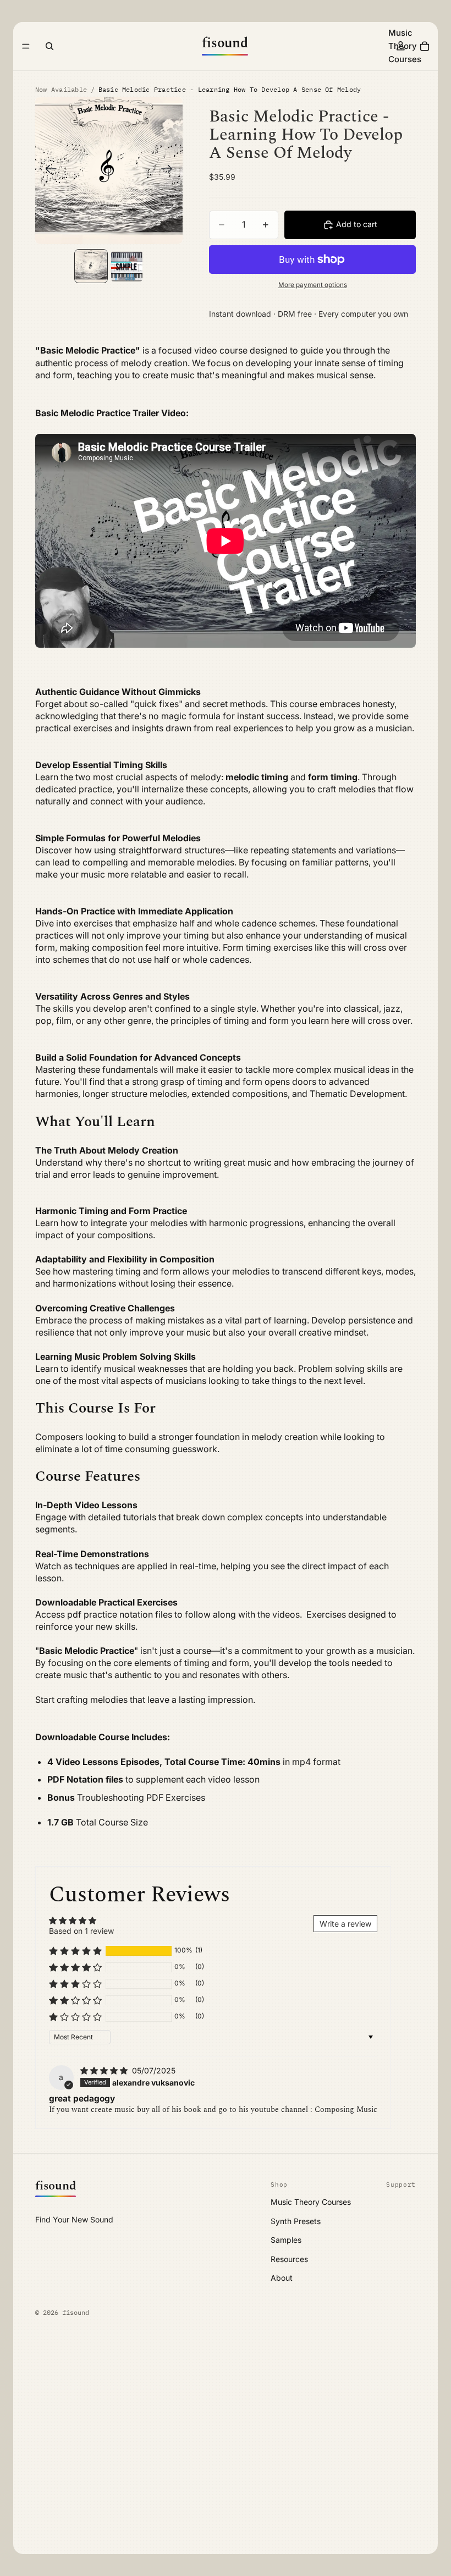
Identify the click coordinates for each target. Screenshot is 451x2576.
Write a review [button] (345, 1924)
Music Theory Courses (311, 2202)
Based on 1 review (81, 1931)
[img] (105, 2070)
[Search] (50, 46)
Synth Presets (296, 2221)
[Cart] (425, 46)
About (282, 2278)
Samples (286, 2240)
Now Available (61, 89)
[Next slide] (170, 170)
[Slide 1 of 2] (91, 266)
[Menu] (26, 46)
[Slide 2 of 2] (127, 266)
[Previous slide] (48, 170)
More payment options (313, 285)
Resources (289, 2259)
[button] (75, 1951)
